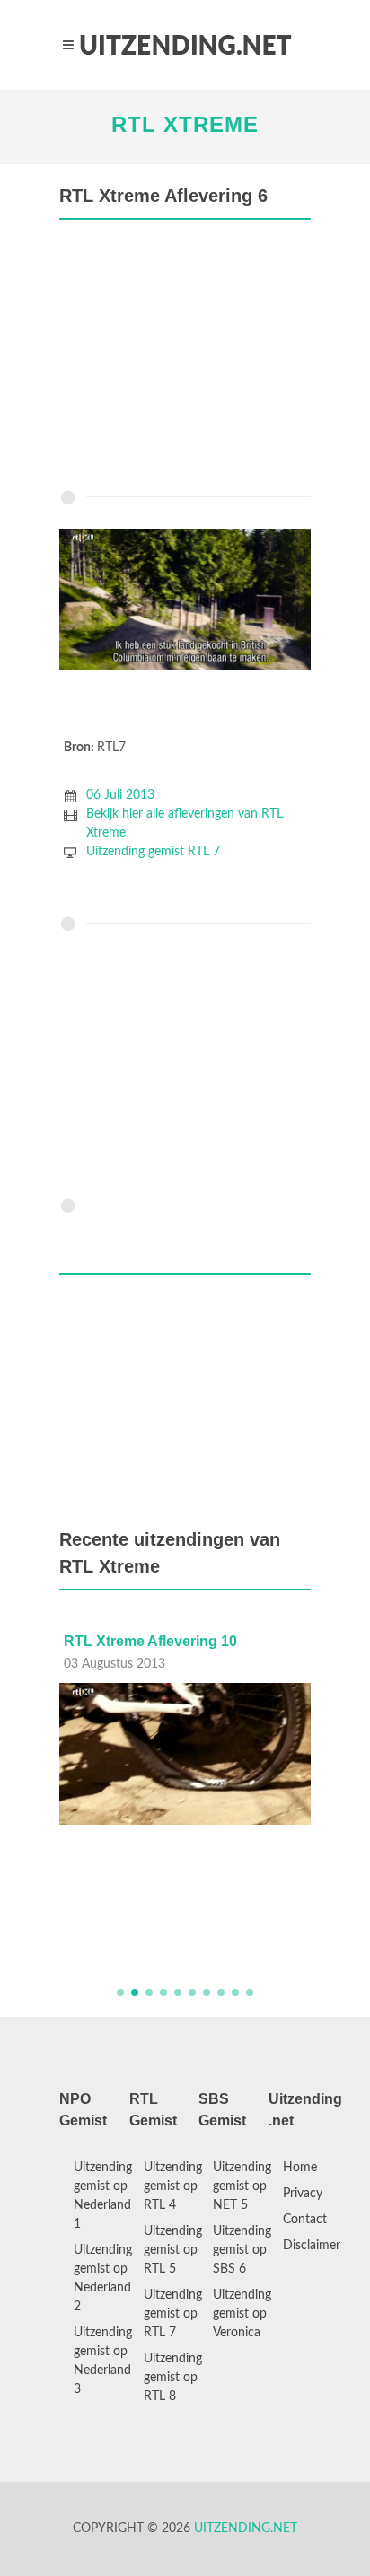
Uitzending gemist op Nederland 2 (103, 2278)
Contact (305, 2220)
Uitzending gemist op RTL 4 (173, 2186)
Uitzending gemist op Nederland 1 (103, 2196)
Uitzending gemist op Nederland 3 (103, 2361)
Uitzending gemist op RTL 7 (173, 2314)
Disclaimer (312, 2246)
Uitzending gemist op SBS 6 (242, 2250)
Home (300, 2168)
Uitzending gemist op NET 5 (242, 2186)
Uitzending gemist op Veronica (242, 2314)
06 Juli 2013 (120, 795)
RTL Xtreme (185, 124)
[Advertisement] (185, 359)
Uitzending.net (246, 2528)
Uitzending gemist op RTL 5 (173, 2250)
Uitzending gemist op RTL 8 (173, 2378)
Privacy (303, 2194)
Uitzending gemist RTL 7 (153, 852)
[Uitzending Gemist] (185, 45)
